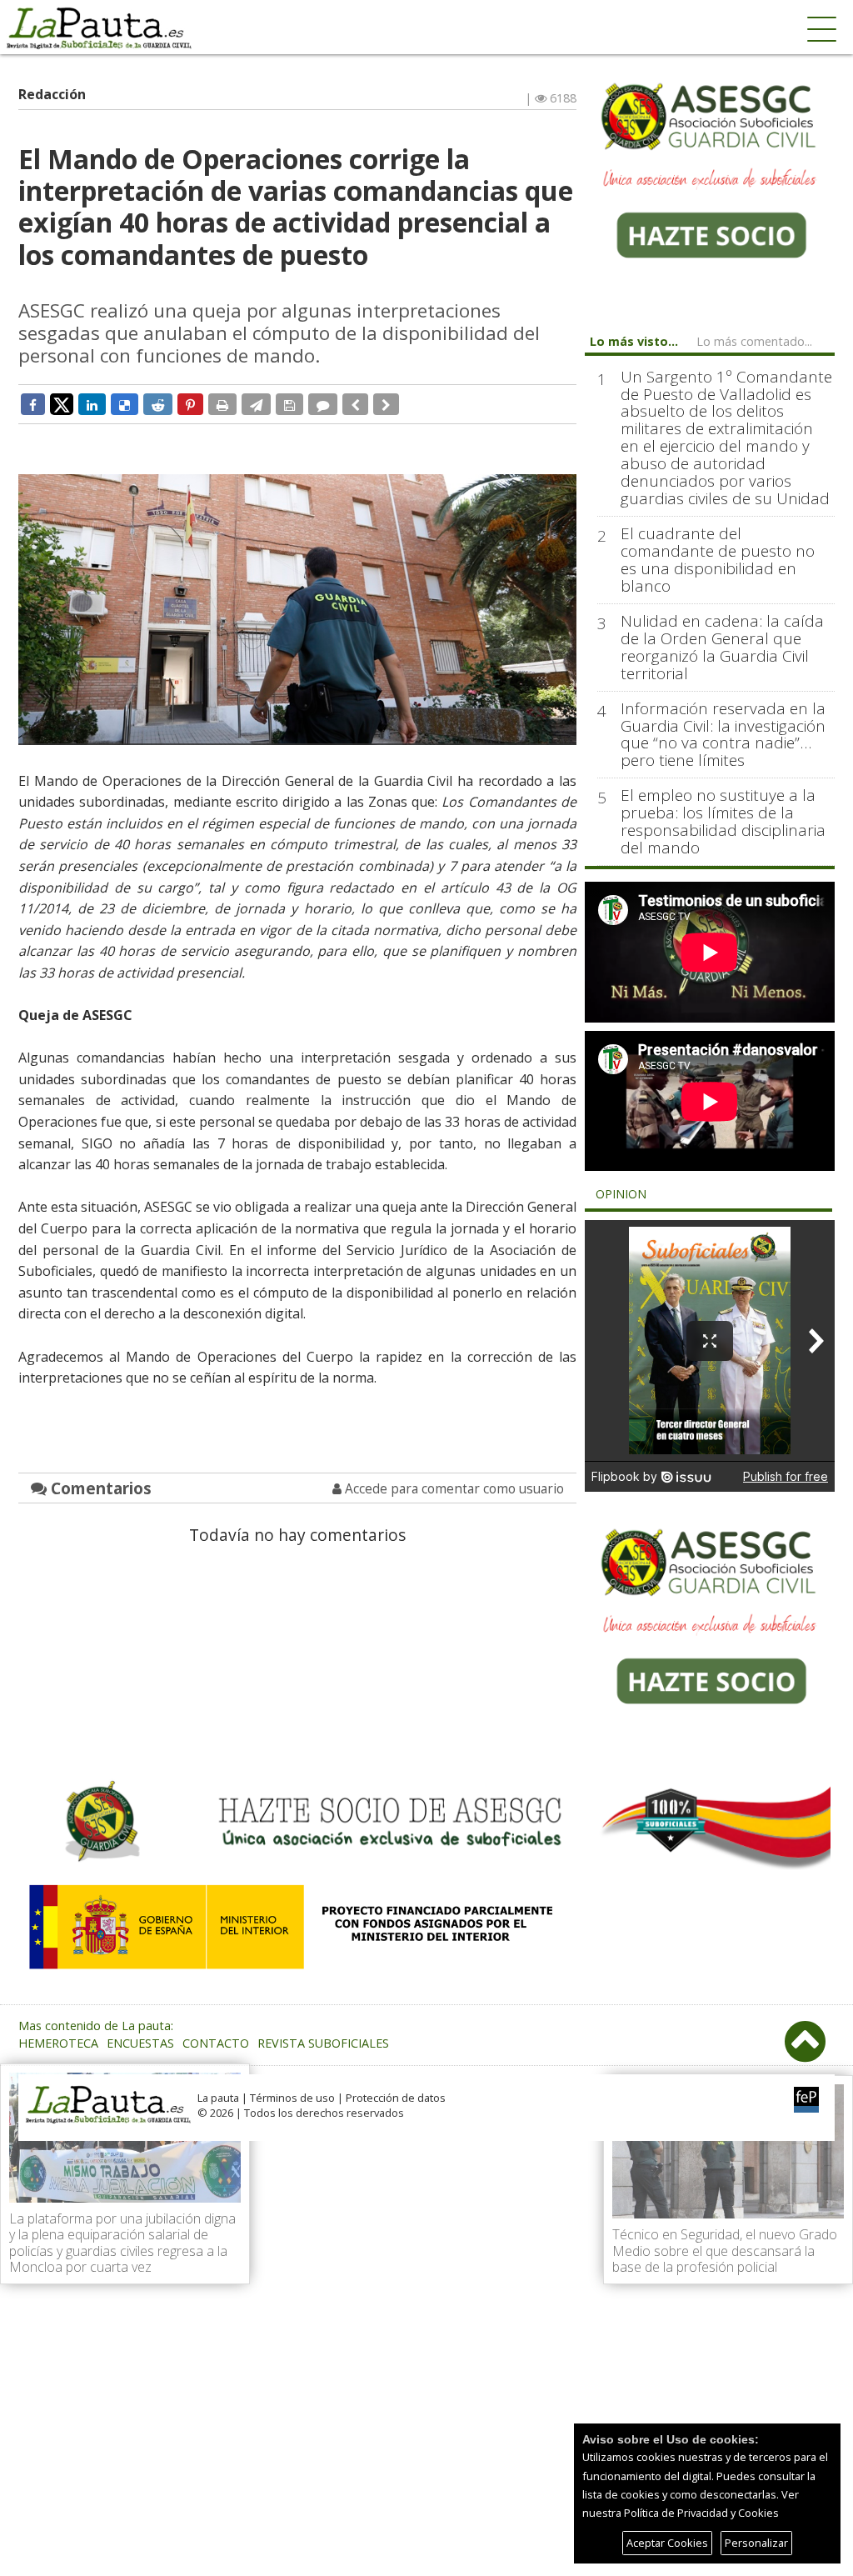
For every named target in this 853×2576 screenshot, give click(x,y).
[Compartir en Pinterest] (190, 404)
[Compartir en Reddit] (158, 404)
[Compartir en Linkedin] (92, 404)
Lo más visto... (634, 341)
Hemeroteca (58, 2043)
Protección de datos (396, 2098)
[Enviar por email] (256, 404)
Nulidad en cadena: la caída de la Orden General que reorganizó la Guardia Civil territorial (722, 648)
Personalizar (756, 2543)
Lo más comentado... (754, 341)
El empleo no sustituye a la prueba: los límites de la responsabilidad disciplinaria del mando (723, 822)
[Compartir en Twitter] (62, 403)
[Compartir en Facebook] (33, 404)
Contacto (216, 2043)
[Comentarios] (323, 404)
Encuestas (140, 2043)
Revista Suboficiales (323, 2043)
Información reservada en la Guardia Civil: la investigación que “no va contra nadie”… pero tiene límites (723, 735)
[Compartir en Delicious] (125, 404)
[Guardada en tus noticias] (289, 404)
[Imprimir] (222, 404)
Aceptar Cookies (667, 2543)
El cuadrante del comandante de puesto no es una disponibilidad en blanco (718, 560)
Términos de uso (292, 2098)
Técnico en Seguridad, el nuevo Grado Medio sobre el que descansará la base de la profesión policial (725, 2250)
